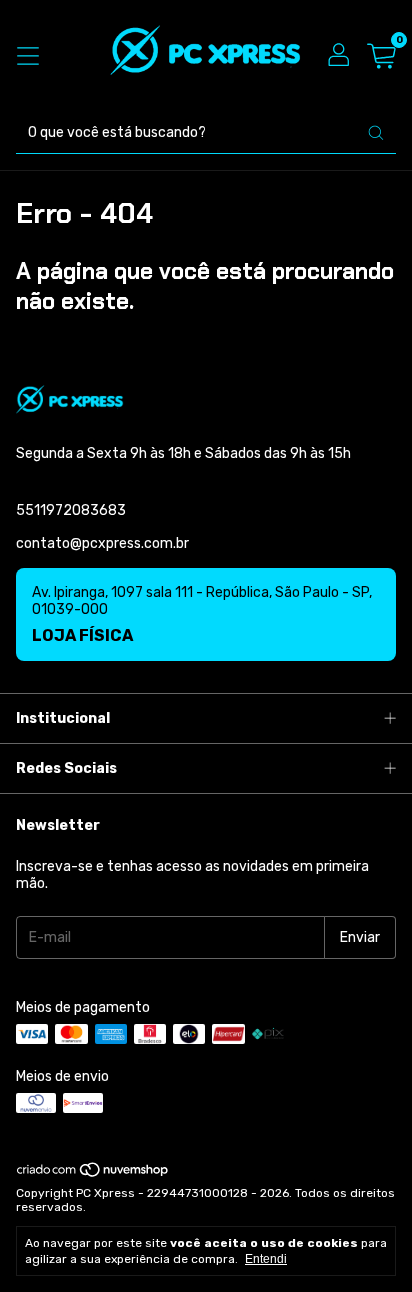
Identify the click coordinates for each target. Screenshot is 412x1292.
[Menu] (28, 56)
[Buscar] (376, 133)
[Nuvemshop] (93, 1174)
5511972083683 (71, 510)
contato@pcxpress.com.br (102, 543)
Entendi (266, 1259)
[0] (381, 56)
